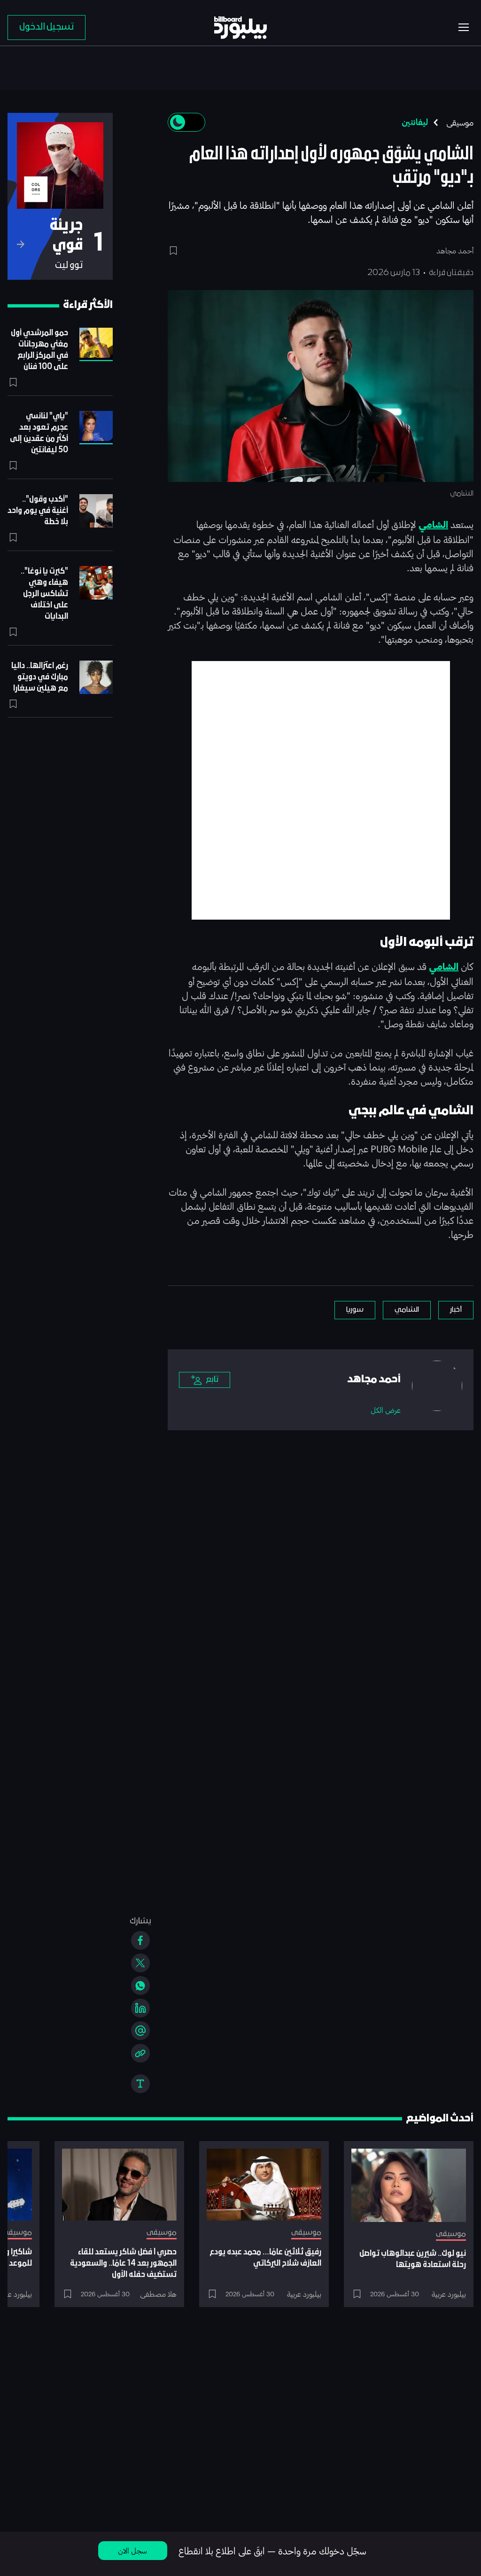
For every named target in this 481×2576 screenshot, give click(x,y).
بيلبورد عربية (449, 2294)
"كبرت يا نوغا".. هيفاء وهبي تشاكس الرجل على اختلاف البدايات (44, 594)
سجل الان (132, 2550)
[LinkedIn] (140, 2008)
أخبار (456, 1310)
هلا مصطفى (158, 2294)
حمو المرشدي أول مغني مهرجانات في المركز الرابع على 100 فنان (39, 350)
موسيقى (460, 122)
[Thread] (140, 2031)
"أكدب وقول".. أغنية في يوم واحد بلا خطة (38, 511)
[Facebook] (140, 1940)
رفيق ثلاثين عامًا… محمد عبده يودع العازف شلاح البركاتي (265, 2258)
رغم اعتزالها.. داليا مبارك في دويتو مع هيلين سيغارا (40, 677)
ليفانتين (415, 122)
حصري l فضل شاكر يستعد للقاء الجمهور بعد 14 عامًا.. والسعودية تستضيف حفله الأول (123, 2264)
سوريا (355, 1310)
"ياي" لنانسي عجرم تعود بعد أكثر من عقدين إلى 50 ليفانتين (39, 433)
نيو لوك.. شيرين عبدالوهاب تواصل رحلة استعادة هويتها (413, 2259)
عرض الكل (386, 1410)
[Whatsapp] (140, 1985)
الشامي (433, 525)
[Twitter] (140, 1963)
